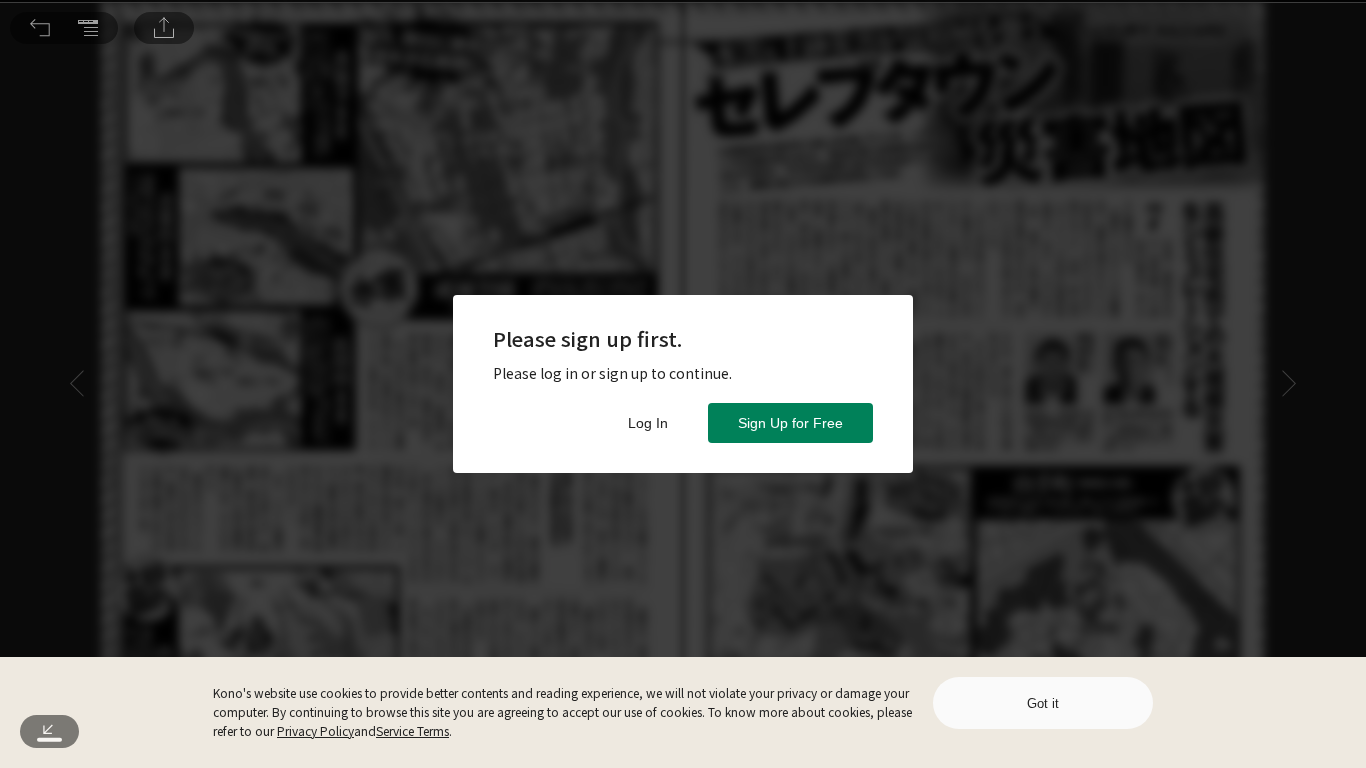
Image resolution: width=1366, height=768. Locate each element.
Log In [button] (648, 423)
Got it (1043, 703)
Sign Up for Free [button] (790, 423)
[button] (40, 28)
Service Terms (412, 730)
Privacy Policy (315, 730)
